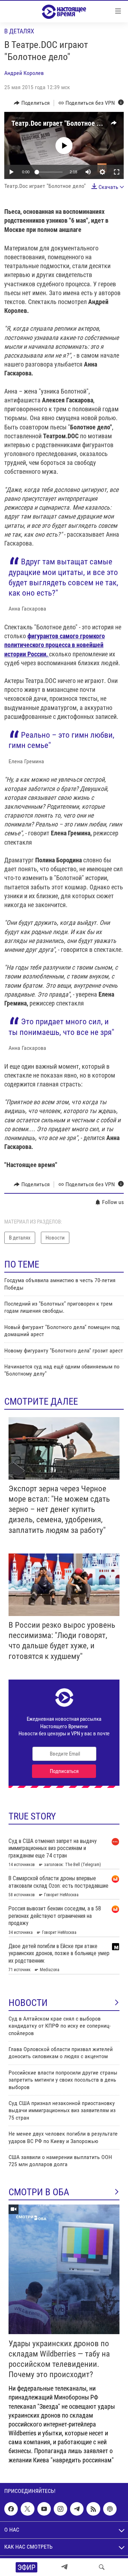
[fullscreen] (117, 172)
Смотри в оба (39, 2192)
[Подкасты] (110, 2509)
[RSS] (93, 2509)
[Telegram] (64, 2567)
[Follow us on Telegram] (77, 2509)
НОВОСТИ (28, 2003)
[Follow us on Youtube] (44, 2509)
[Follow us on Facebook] (11, 2509)
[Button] (32, 103)
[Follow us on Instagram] (60, 2509)
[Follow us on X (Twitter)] (27, 2509)
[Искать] (102, 2567)
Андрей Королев (24, 73)
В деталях (19, 31)
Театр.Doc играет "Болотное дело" (62, 123)
